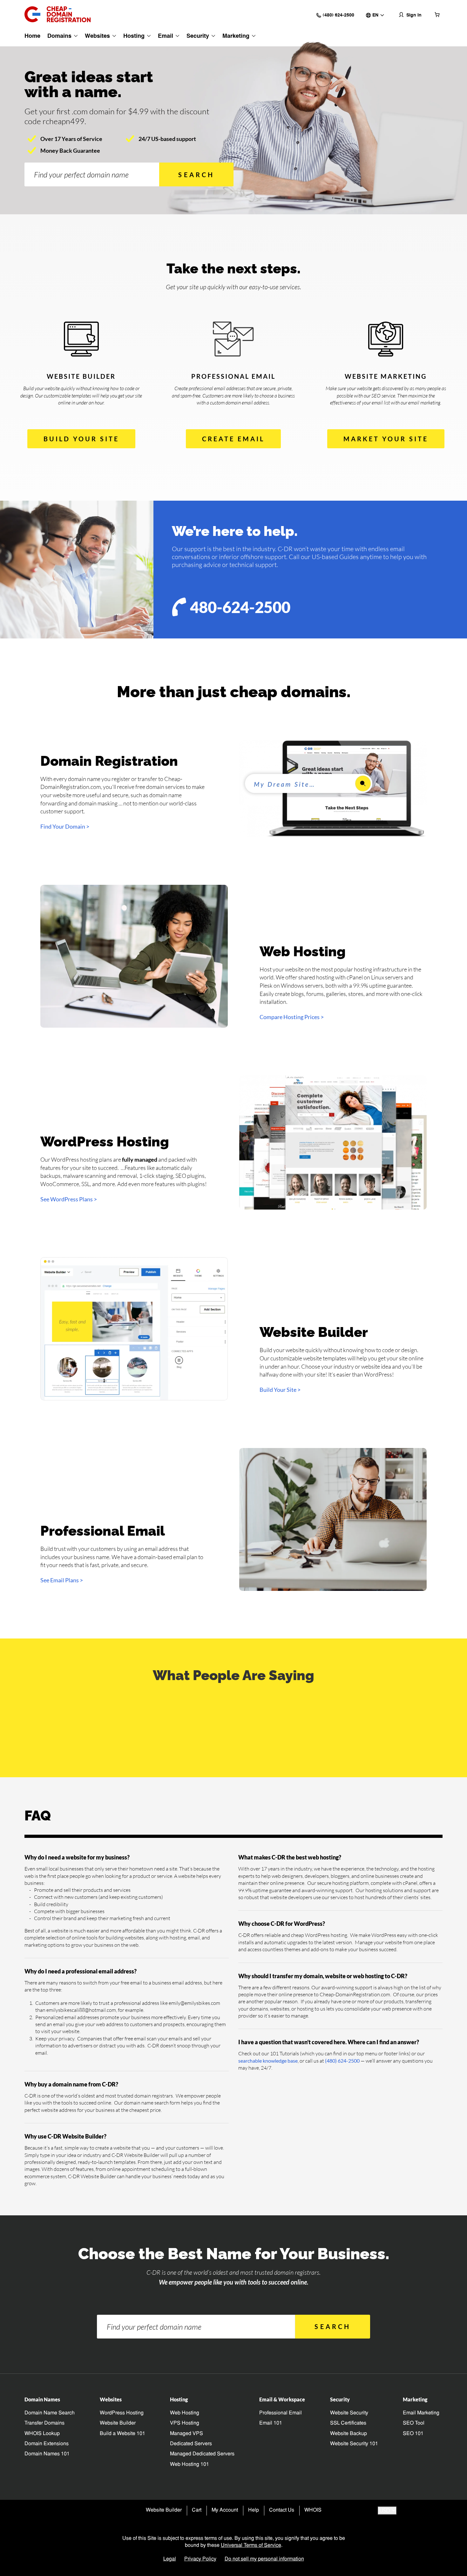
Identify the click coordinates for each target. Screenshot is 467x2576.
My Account (225, 2510)
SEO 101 (413, 2434)
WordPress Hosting (122, 2413)
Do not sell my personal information (264, 2559)
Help (254, 2510)
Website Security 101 (354, 2444)
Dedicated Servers (191, 2444)
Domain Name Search (50, 2413)
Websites (97, 36)
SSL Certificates (348, 2423)
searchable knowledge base (268, 2061)
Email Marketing (421, 2413)
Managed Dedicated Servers (202, 2454)
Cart (197, 2510)
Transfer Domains (44, 2423)
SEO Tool (414, 2423)
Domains (59, 36)
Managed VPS (186, 2434)
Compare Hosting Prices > (292, 1017)
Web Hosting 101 (190, 2465)
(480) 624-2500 (342, 2061)
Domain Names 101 (47, 2454)
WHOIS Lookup (42, 2434)
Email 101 (271, 2423)
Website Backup (349, 2434)
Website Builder (118, 2423)
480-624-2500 (240, 607)
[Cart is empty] (437, 14)
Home (32, 36)
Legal (170, 2559)
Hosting (134, 36)
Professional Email (281, 2413)
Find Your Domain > (65, 826)
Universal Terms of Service (251, 2546)
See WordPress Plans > (69, 1199)
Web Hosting (185, 2413)
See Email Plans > (62, 1580)
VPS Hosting (185, 2423)
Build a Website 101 (122, 2434)
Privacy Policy (200, 2559)
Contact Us (282, 2510)
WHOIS (313, 2510)
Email (166, 36)
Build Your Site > (280, 1390)
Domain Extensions (47, 2444)
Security (198, 36)
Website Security (349, 2413)
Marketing (236, 36)
